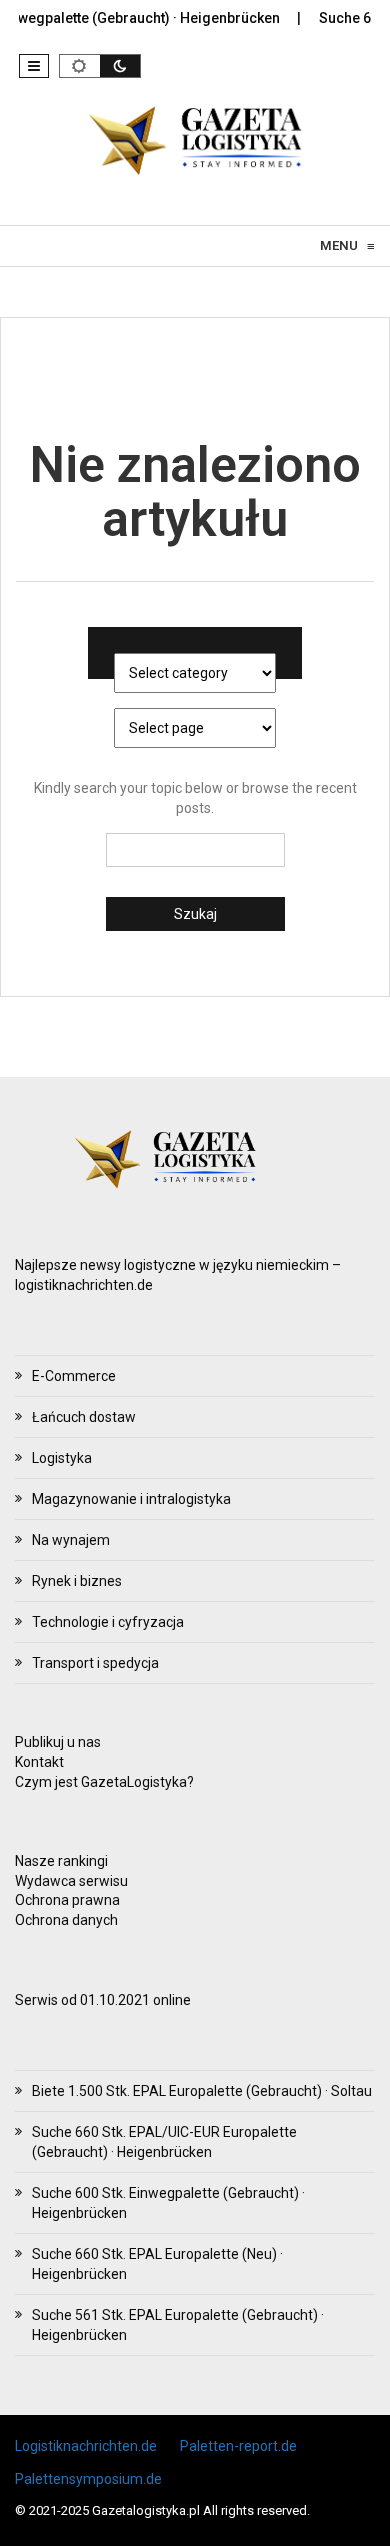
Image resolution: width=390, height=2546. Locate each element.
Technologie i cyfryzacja (108, 1622)
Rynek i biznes (77, 1581)
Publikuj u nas (58, 1742)
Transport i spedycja (95, 1663)
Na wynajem (71, 1540)
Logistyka (62, 1458)
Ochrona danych (66, 1920)
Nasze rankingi (61, 1861)
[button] (34, 66)
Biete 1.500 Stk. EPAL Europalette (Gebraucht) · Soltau (202, 2091)
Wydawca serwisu (71, 1881)
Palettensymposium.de (88, 2479)
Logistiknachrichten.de (86, 2446)
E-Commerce (74, 1376)
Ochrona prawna (67, 1900)
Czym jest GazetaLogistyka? (104, 1782)
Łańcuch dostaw (84, 1417)
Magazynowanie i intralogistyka (131, 1499)
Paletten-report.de (238, 2446)
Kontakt (39, 1762)
